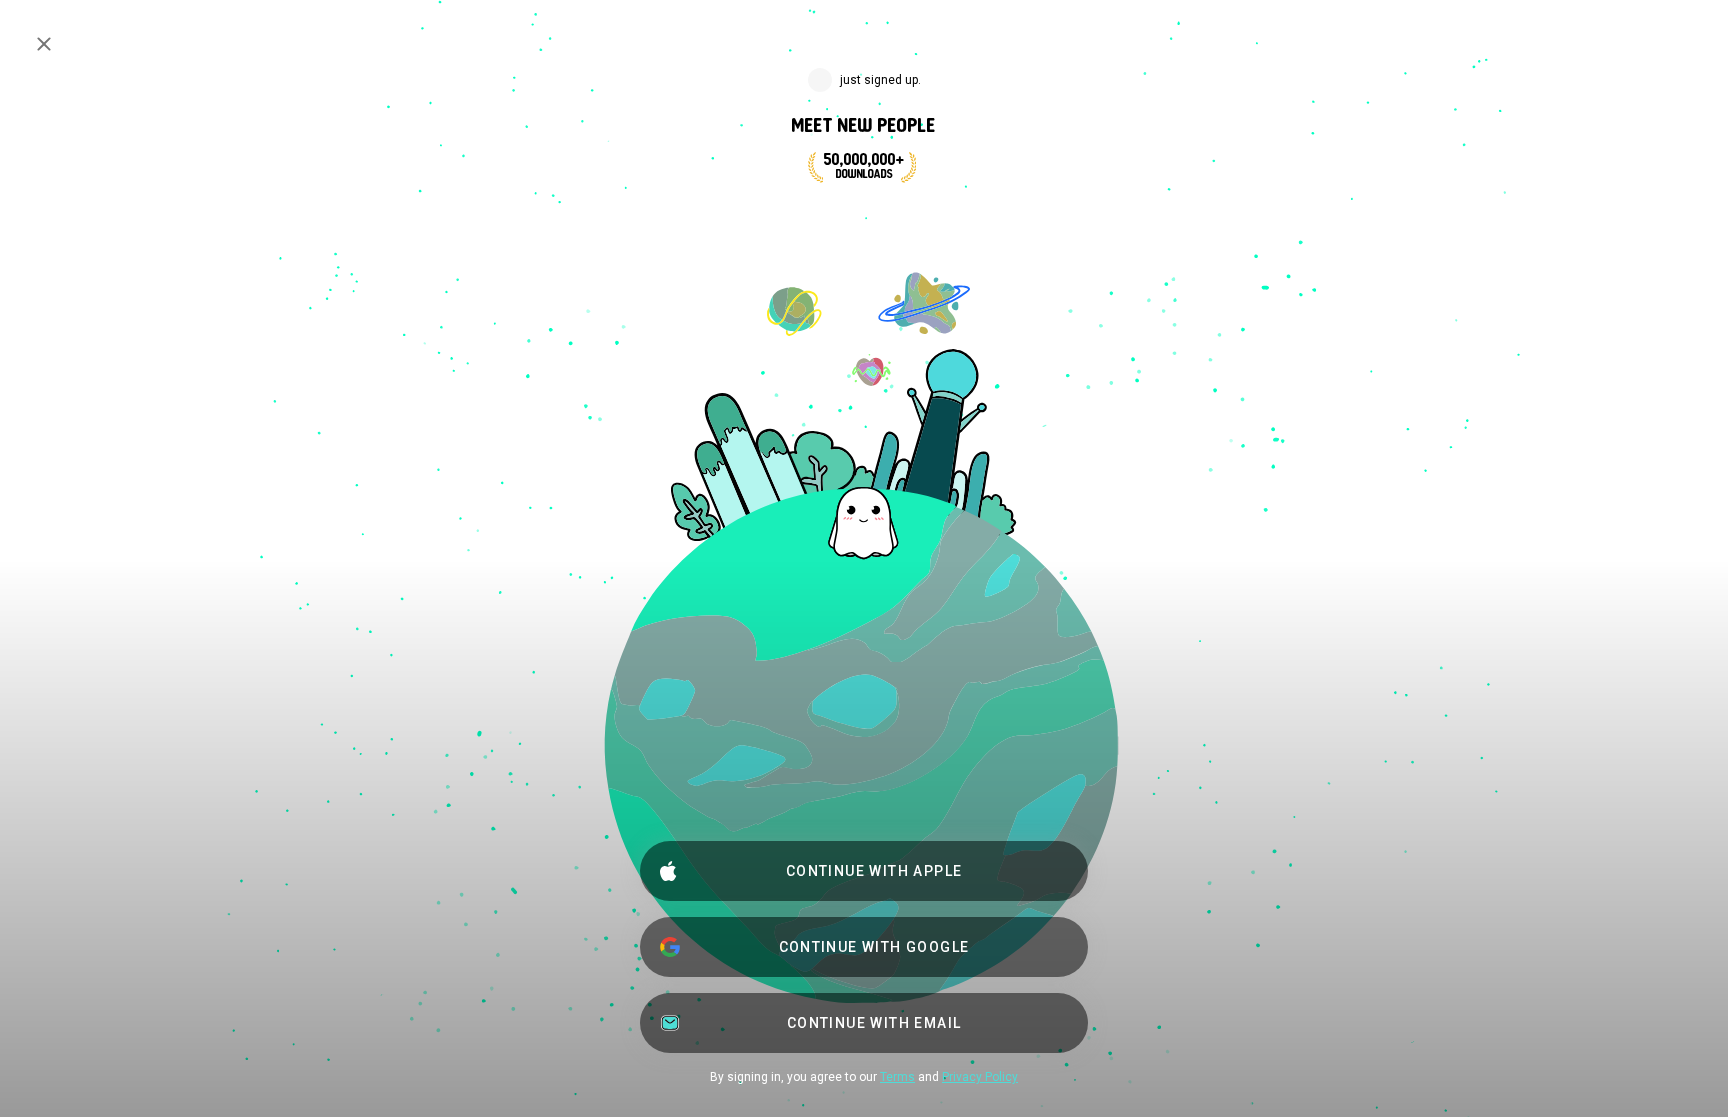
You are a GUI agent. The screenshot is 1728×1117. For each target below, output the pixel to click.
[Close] (44, 44)
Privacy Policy (980, 1077)
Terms (897, 1077)
